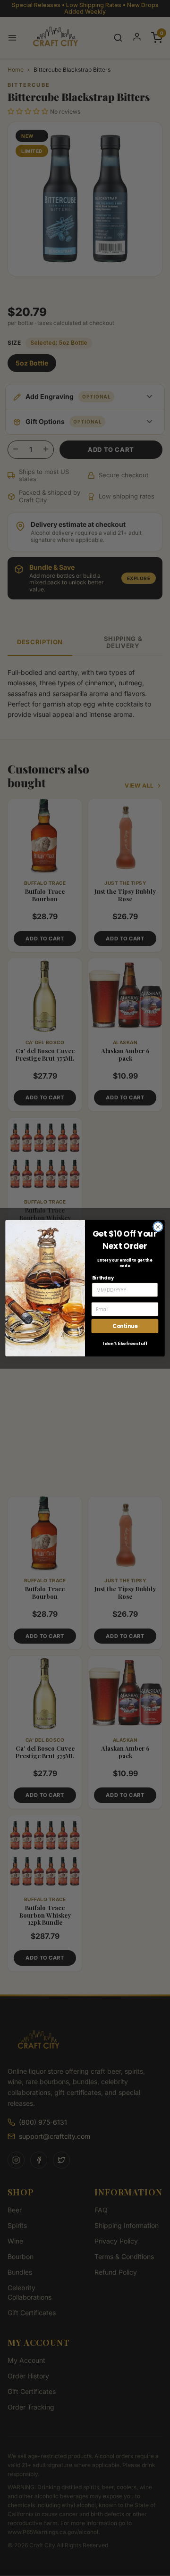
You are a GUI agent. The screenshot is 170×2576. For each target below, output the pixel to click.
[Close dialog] (158, 1227)
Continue (125, 1326)
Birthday (103, 1277)
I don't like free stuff (125, 1343)
